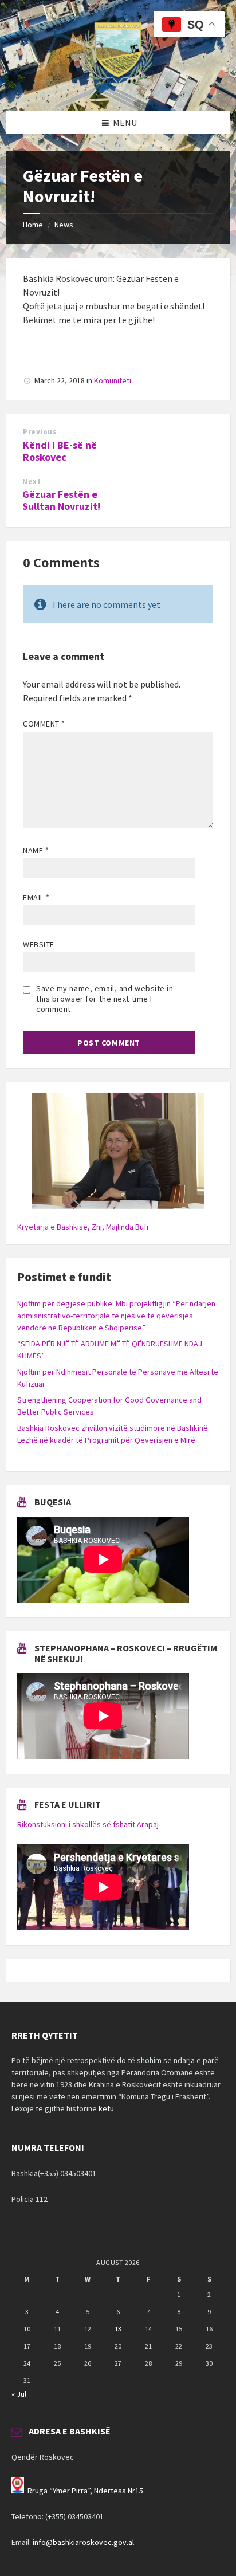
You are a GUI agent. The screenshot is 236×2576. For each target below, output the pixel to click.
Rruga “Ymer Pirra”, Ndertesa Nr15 (85, 2491)
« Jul (19, 2394)
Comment (44, 724)
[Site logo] (118, 89)
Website (39, 944)
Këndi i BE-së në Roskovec (60, 451)
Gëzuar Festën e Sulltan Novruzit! (61, 500)
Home (33, 225)
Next (32, 482)
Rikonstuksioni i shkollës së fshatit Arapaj (88, 1824)
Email (36, 897)
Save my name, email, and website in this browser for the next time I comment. (105, 999)
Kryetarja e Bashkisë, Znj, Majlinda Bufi (83, 1227)
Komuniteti (113, 380)
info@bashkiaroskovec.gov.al (83, 2542)
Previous (40, 432)
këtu (106, 2108)
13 (118, 2329)
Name (36, 850)
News (64, 225)
